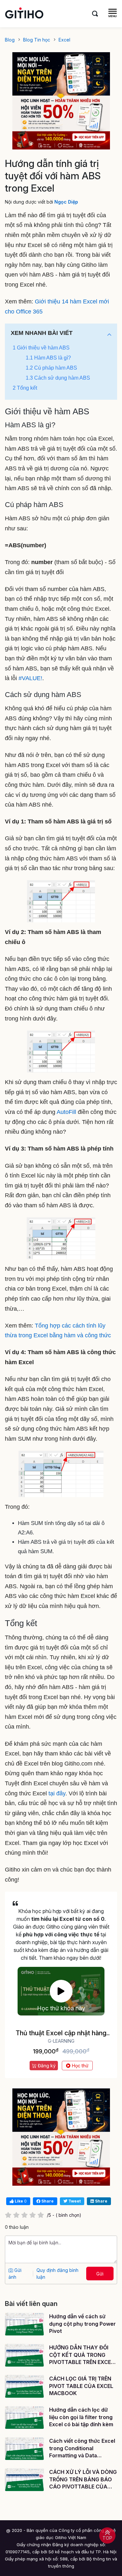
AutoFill (66, 1112)
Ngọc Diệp (66, 202)
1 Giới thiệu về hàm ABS (41, 348)
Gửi (100, 2274)
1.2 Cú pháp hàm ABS (51, 368)
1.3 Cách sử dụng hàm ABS (58, 378)
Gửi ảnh (15, 2274)
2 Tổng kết (25, 388)
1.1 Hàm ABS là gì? (48, 358)
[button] (109, 335)
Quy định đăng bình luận (57, 2274)
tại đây (57, 1793)
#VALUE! (30, 678)
